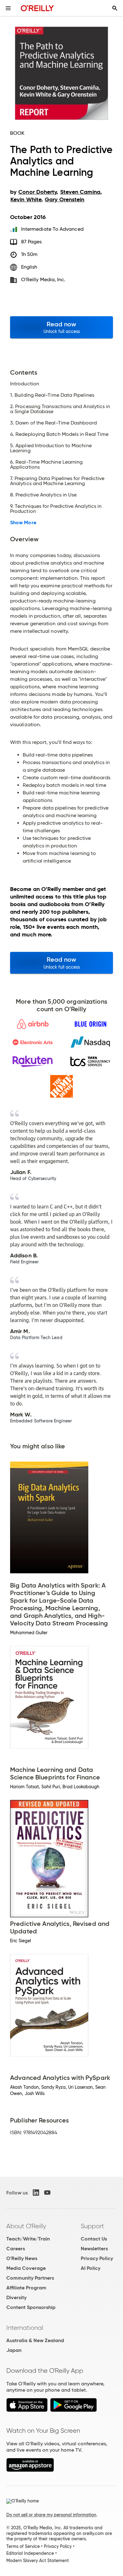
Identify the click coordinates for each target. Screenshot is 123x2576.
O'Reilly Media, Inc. (43, 279)
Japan (14, 2350)
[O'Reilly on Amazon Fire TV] (30, 2470)
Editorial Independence (30, 2553)
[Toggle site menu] (8, 8)
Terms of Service (23, 2546)
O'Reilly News (22, 2258)
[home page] (37, 8)
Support (92, 2226)
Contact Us (94, 2239)
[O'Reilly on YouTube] (47, 2193)
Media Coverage (26, 2268)
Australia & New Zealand (35, 2340)
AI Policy (91, 2268)
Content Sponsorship (31, 2307)
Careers (16, 2249)
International (25, 2328)
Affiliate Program (26, 2288)
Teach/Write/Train (28, 2239)
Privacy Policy (97, 2258)
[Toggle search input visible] (115, 8)
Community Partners (30, 2278)
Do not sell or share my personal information (51, 2515)
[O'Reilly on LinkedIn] (36, 2193)
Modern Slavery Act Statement (38, 2561)
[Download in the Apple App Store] (27, 2410)
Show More (23, 523)
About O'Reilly (26, 2226)
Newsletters (94, 2249)
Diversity (16, 2297)
